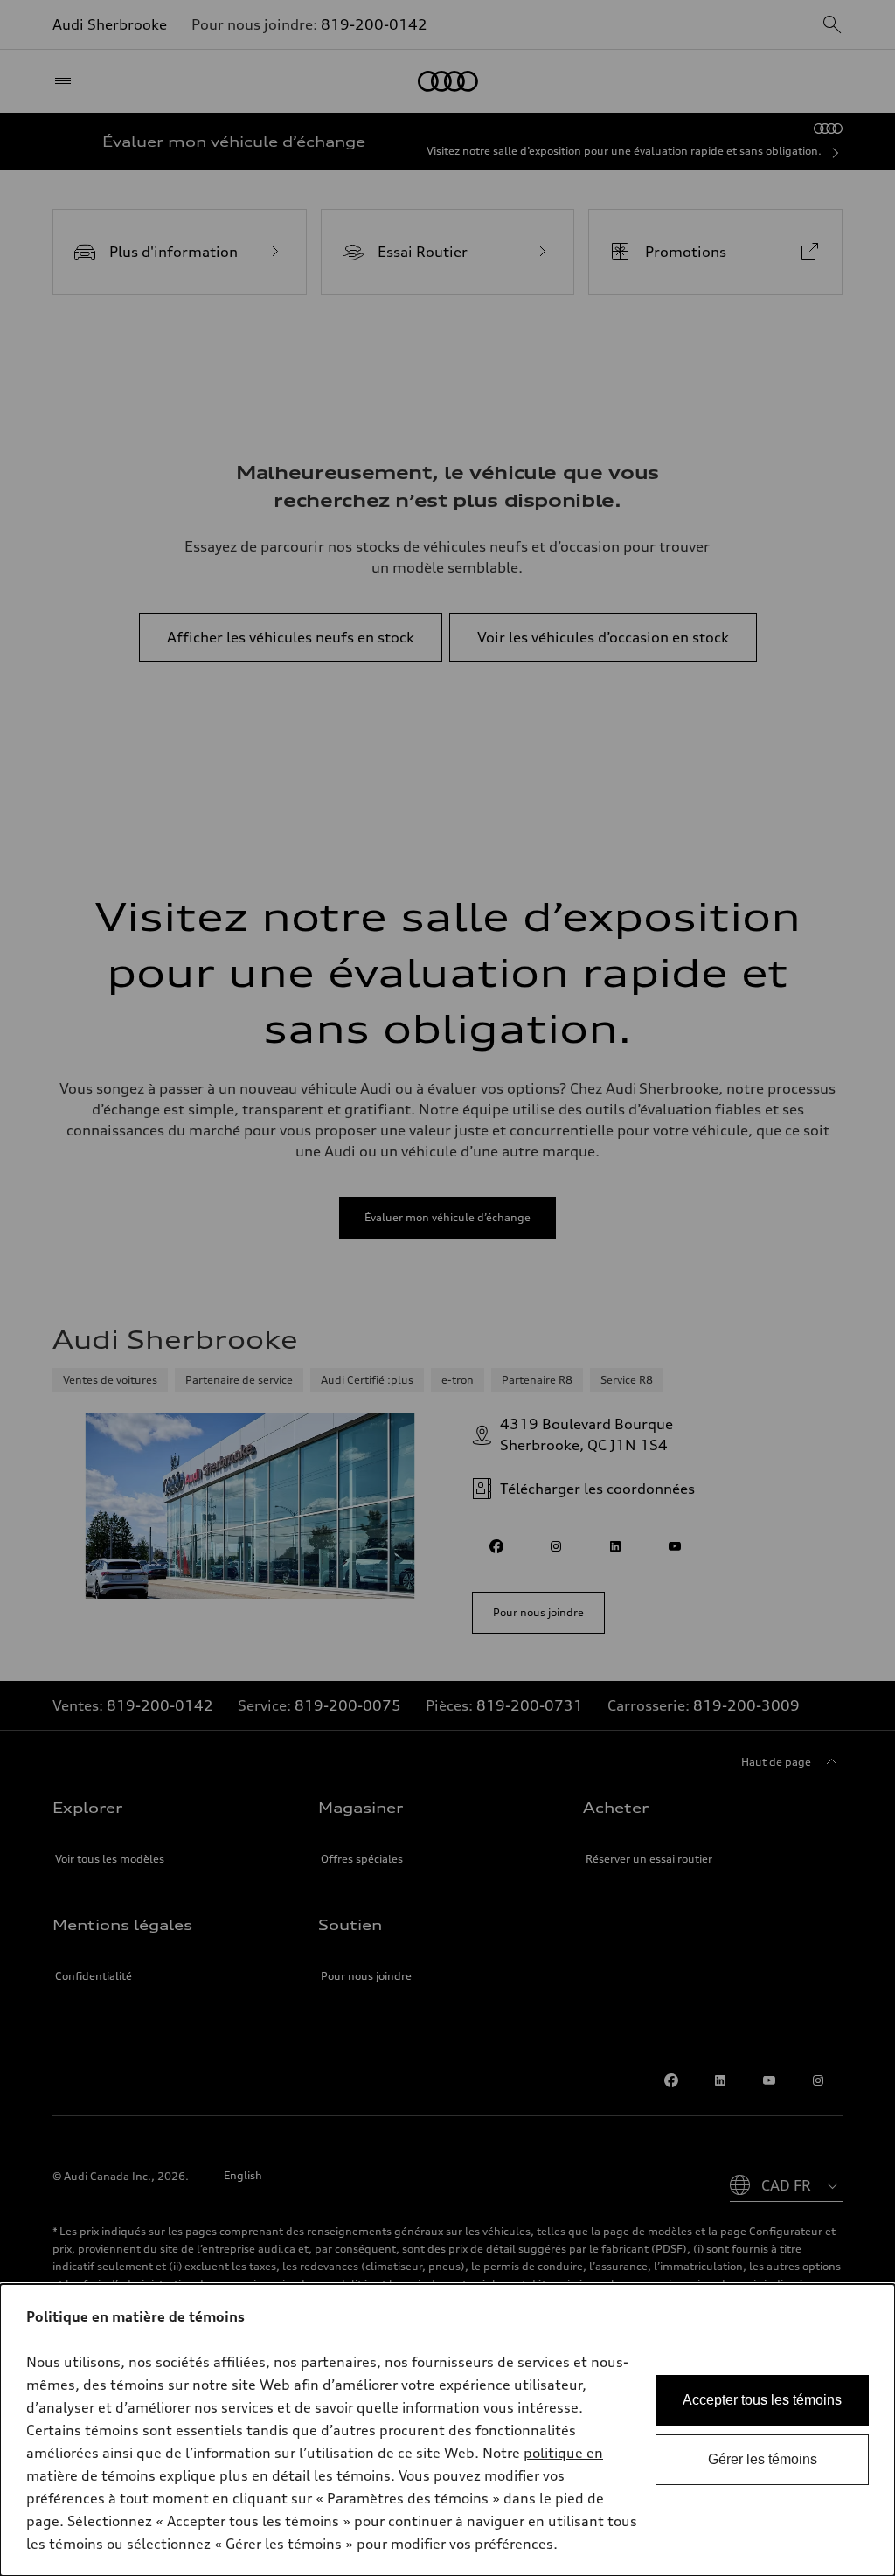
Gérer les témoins (763, 2459)
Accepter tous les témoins (762, 2400)
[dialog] (447, 2430)
